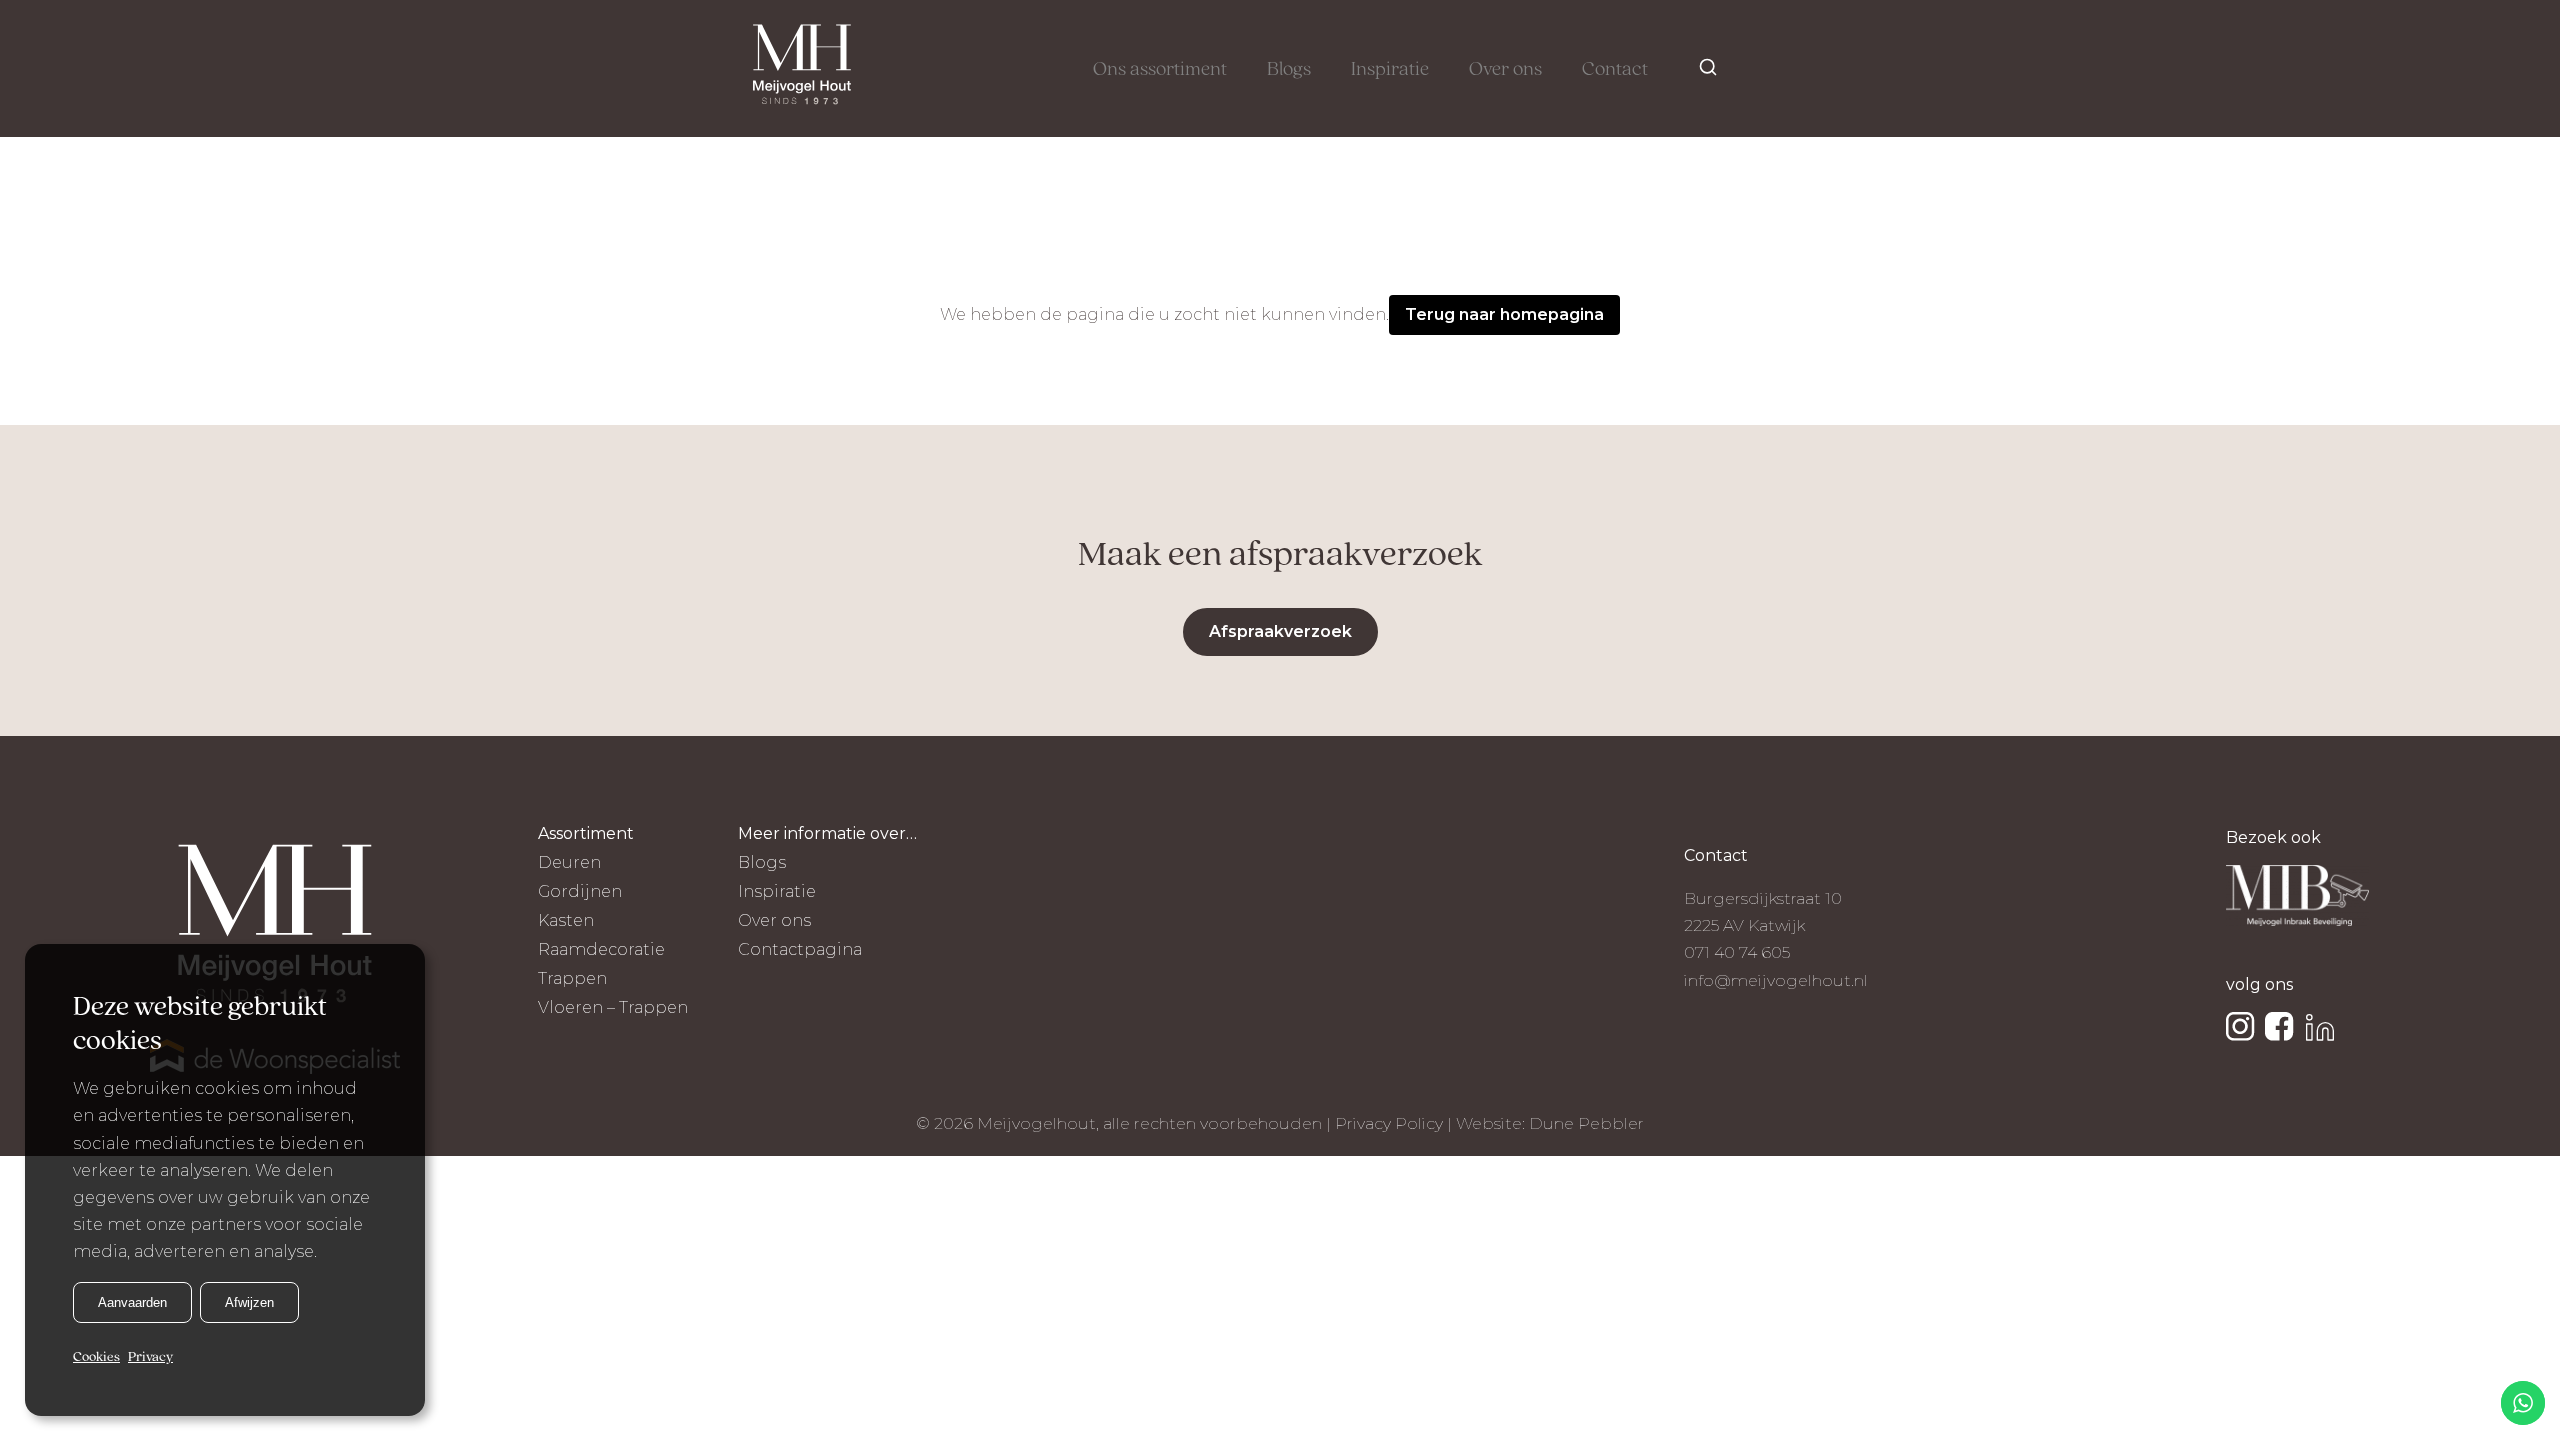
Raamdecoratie (601, 949)
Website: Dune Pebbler (1550, 1123)
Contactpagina (800, 949)
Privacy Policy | (1395, 1123)
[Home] (802, 68)
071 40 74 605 (1737, 952)
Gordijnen (580, 891)
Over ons (1505, 70)
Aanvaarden (132, 1301)
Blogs (1289, 70)
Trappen (572, 978)
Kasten (566, 920)
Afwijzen (249, 1301)
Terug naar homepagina (1504, 314)
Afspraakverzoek (1280, 631)
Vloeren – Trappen (613, 1007)
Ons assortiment (1160, 70)
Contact (1615, 70)
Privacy (150, 1356)
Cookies (96, 1356)
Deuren (569, 862)
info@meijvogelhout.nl (1776, 980)
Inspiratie (1390, 70)
